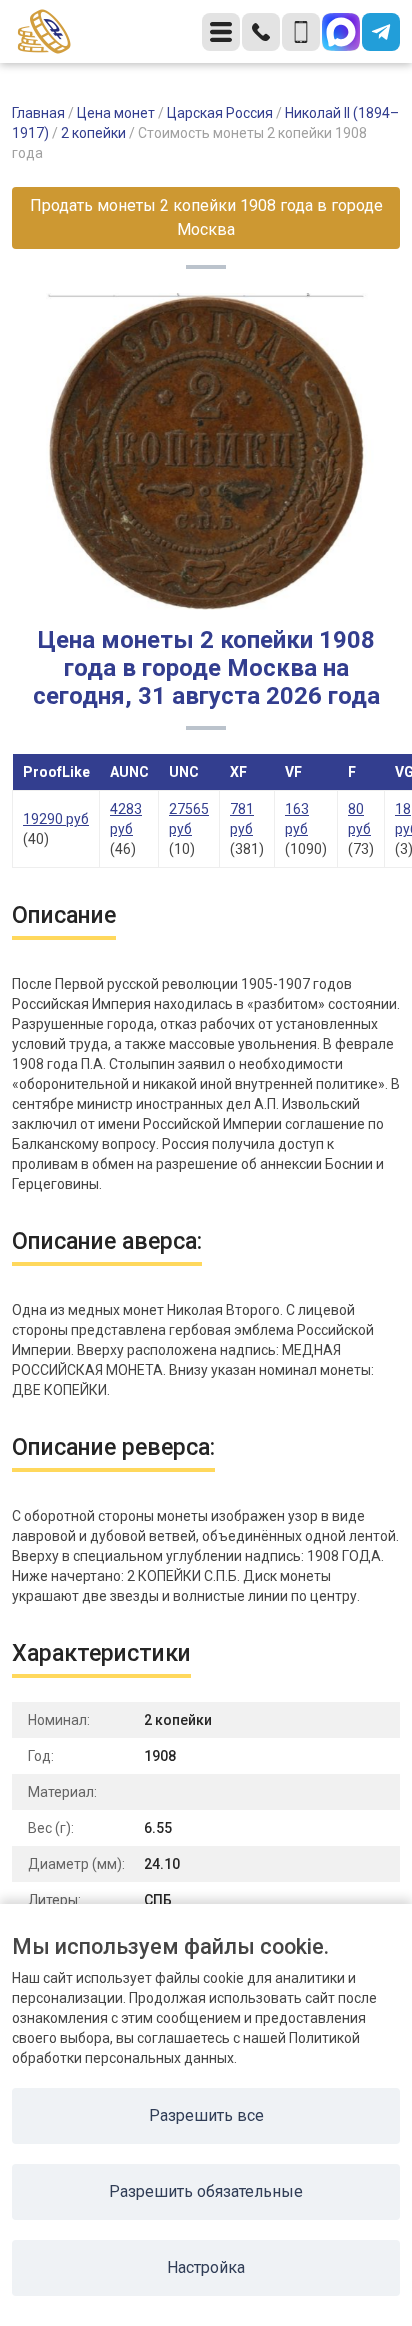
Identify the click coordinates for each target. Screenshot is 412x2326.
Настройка (206, 2267)
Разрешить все (206, 2115)
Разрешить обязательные (206, 2191)
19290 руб (56, 819)
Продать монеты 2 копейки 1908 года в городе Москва (206, 217)
